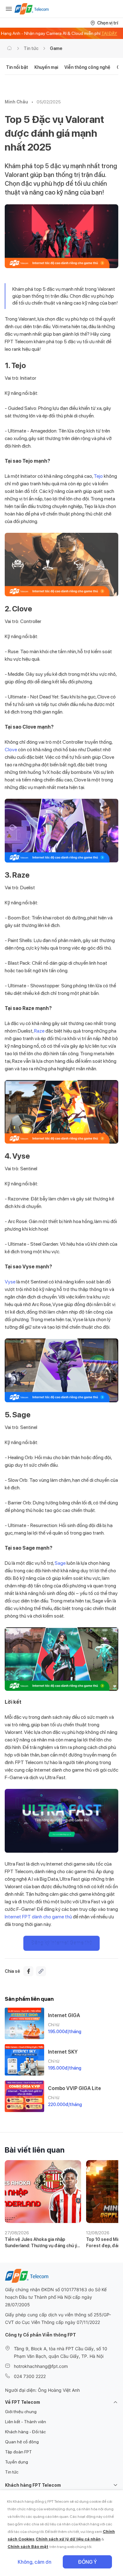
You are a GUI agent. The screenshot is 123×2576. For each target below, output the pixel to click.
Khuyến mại (46, 67)
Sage (61, 1563)
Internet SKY (63, 2052)
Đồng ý (87, 2562)
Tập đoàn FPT (18, 2452)
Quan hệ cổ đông (22, 2442)
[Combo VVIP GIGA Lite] (24, 2096)
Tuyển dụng (17, 2462)
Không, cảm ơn (35, 2562)
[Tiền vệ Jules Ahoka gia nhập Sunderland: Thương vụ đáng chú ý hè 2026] (43, 2192)
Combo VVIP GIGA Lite (74, 2088)
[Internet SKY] (24, 2060)
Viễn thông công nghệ (87, 67)
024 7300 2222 (30, 2376)
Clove (11, 750)
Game (56, 48)
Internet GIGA (64, 2015)
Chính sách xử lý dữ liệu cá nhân (68, 2539)
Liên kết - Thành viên (26, 2422)
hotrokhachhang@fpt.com (41, 2366)
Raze (40, 1031)
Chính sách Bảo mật (28, 2547)
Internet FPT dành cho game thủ (38, 1917)
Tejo (99, 476)
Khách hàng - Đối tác (25, 2432)
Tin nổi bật (17, 67)
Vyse (11, 1282)
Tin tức (31, 48)
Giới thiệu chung (21, 2412)
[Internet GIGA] (24, 2023)
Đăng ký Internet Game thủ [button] (61, 1943)
